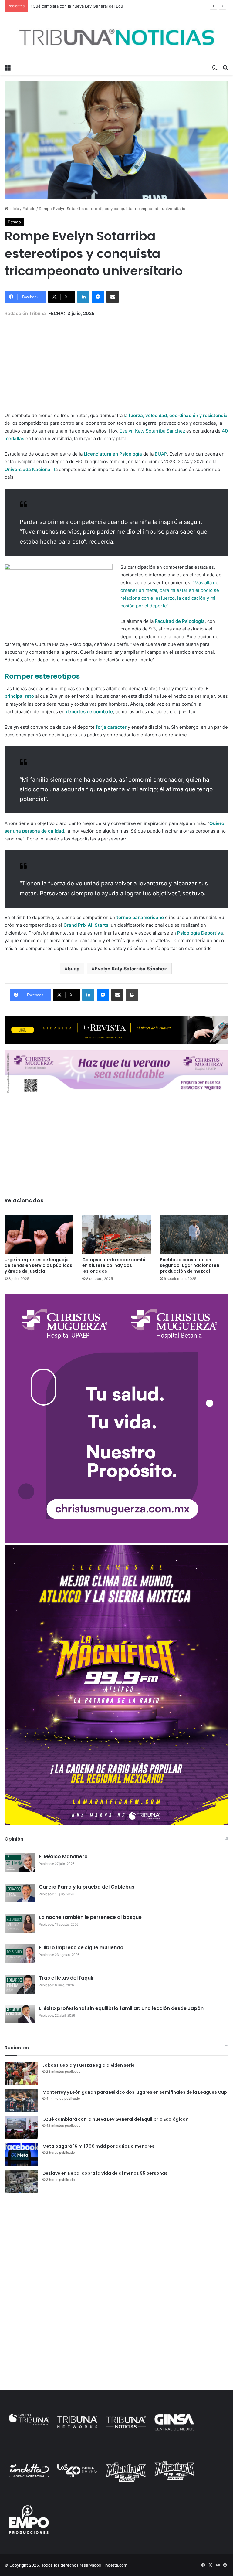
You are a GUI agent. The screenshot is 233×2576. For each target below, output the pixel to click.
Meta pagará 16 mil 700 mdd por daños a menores (98, 2146)
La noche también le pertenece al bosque (90, 1917)
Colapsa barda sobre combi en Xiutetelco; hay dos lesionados (114, 1265)
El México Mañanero (63, 1856)
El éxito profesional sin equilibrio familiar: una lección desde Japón (121, 2008)
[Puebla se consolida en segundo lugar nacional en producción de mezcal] (194, 1235)
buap (74, 969)
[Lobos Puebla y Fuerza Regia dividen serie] (21, 2074)
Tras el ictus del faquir (66, 1978)
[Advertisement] (116, 360)
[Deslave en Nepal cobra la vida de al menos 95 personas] (21, 2182)
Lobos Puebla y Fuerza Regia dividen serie (89, 2065)
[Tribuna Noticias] (116, 37)
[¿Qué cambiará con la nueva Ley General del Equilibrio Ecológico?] (21, 2128)
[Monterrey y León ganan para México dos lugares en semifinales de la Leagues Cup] (21, 2101)
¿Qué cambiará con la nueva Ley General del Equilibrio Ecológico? (93, 6)
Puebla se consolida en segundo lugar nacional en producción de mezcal (190, 1265)
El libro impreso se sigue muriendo (81, 1948)
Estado (29, 209)
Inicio (14, 209)
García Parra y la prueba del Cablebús (87, 1887)
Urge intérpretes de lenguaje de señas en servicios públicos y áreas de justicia (38, 1265)
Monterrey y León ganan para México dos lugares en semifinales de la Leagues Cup (135, 2092)
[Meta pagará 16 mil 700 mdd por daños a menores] (21, 2155)
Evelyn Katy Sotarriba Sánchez (131, 969)
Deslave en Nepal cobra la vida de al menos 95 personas (105, 2173)
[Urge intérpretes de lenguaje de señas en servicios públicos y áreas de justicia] (39, 1235)
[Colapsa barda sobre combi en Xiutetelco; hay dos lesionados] (116, 1235)
